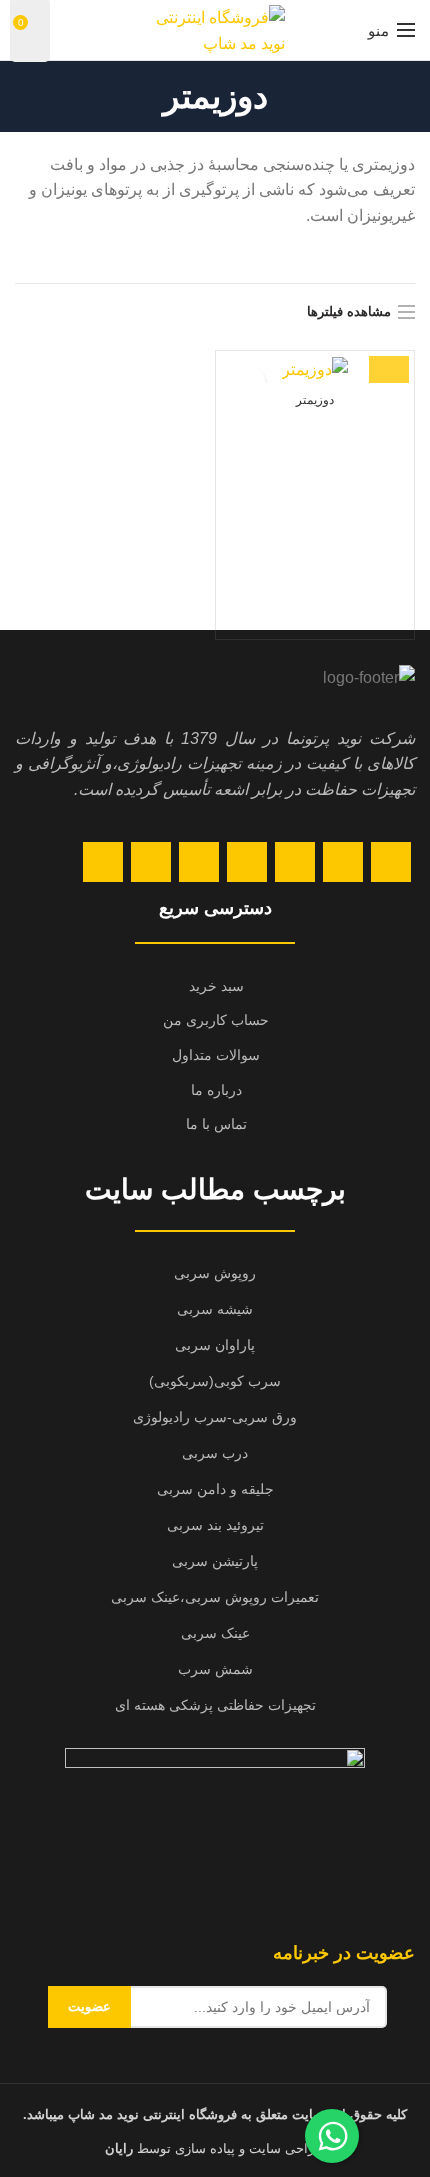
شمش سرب (215, 1669)
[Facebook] (391, 862)
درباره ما (216, 1090)
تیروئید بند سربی (215, 1525)
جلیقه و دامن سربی (215, 1489)
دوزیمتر (315, 400)
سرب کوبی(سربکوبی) (215, 1381)
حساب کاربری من (216, 1020)
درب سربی (215, 1453)
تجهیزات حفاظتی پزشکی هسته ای (215, 1705)
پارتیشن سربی (215, 1561)
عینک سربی (215, 1633)
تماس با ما (216, 1124)
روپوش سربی (215, 1273)
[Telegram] (103, 862)
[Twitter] (343, 862)
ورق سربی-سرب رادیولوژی (215, 1417)
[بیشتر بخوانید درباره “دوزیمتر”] (389, 363)
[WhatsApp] (151, 862)
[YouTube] (247, 862)
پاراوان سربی (215, 1345)
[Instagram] (295, 862)
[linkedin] (199, 862)
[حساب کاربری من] (67, 30)
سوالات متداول (216, 1055)
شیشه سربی (215, 1309)
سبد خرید (216, 986)
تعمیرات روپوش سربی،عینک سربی (215, 1597)
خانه (327, 258)
